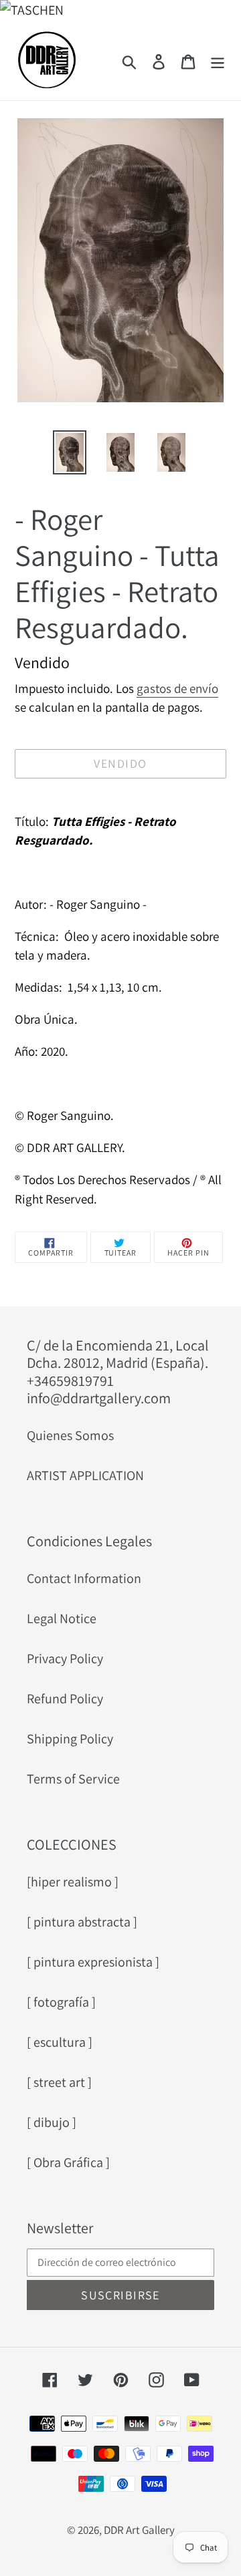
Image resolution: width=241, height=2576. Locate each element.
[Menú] (218, 60)
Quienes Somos (70, 1435)
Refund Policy (65, 1699)
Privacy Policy (65, 1659)
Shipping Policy (70, 1739)
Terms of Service (73, 1779)
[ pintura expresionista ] (93, 1962)
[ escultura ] (60, 2042)
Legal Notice (62, 1618)
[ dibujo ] (52, 2122)
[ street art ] (59, 2082)
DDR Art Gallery (139, 2530)
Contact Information (84, 1578)
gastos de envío (177, 688)
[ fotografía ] (61, 2002)
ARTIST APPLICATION (85, 1475)
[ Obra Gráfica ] (68, 2162)
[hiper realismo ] (73, 1882)
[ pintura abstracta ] (82, 1922)
